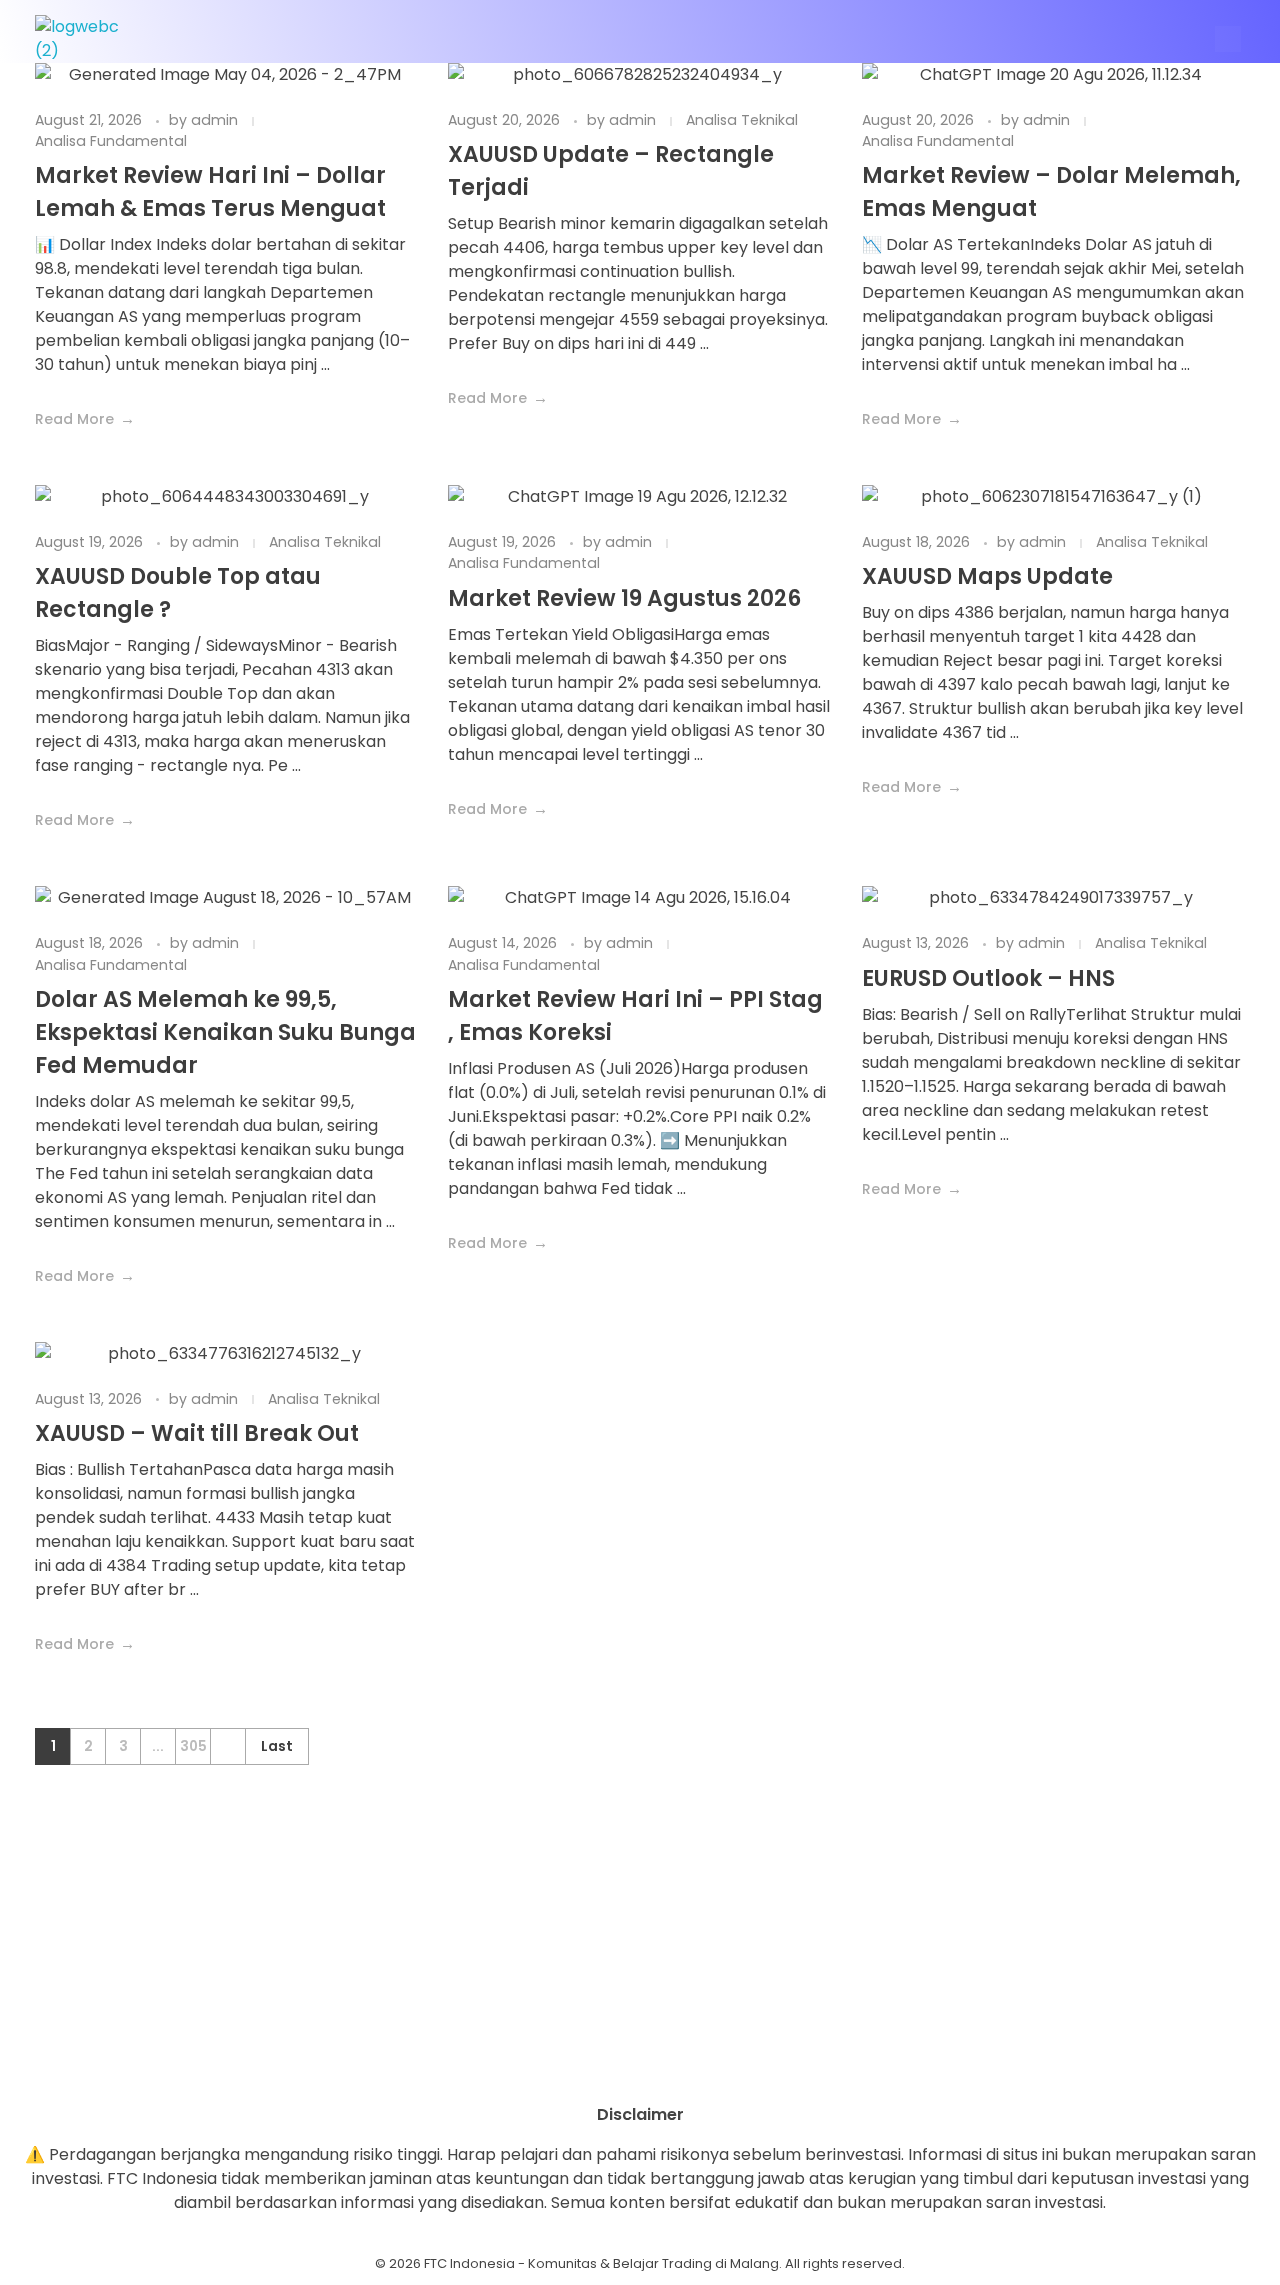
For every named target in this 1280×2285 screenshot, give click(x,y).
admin (216, 120)
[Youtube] (640, 2068)
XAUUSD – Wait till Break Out (197, 1433)
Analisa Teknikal (742, 120)
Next (227, 1746)
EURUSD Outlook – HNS (988, 978)
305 (193, 1746)
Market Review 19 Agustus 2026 (624, 598)
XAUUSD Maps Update (987, 576)
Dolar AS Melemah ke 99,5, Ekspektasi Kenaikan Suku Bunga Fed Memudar (225, 1032)
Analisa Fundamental (111, 141)
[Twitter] (695, 2068)
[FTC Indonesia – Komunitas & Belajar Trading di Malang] (87, 39)
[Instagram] (585, 2068)
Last (277, 1746)
